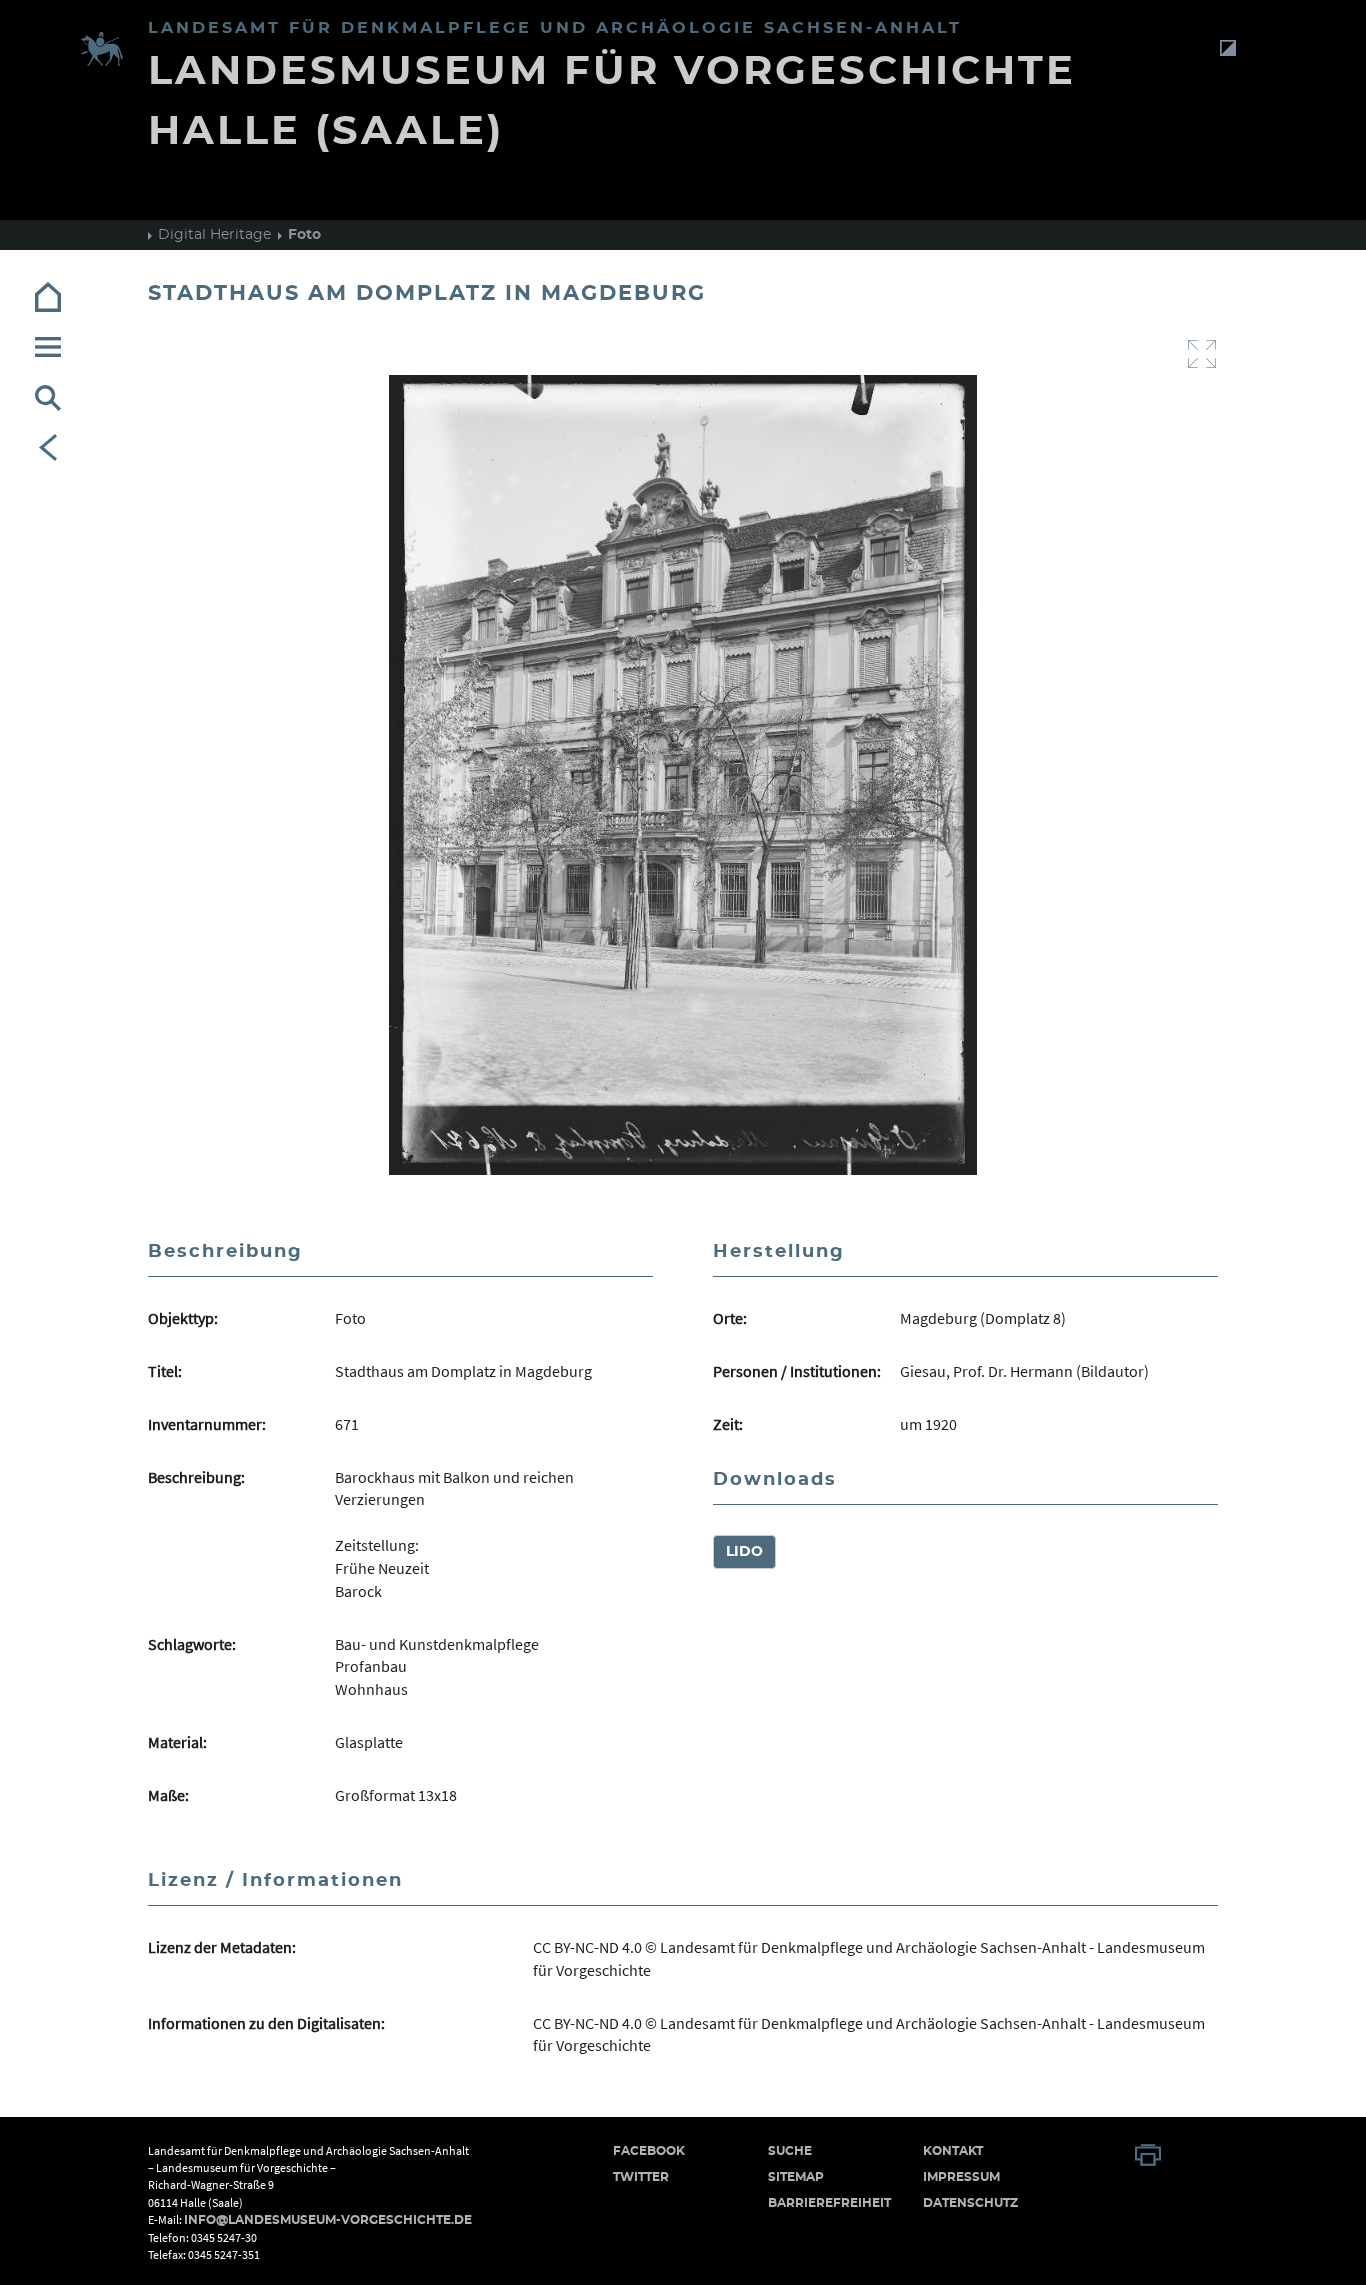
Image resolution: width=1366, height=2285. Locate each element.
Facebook (649, 2151)
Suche (790, 2151)
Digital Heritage (214, 235)
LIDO (744, 1552)
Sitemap (796, 2177)
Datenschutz (970, 2203)
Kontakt (953, 2151)
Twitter (641, 2177)
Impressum (961, 2177)
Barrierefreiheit (829, 2203)
